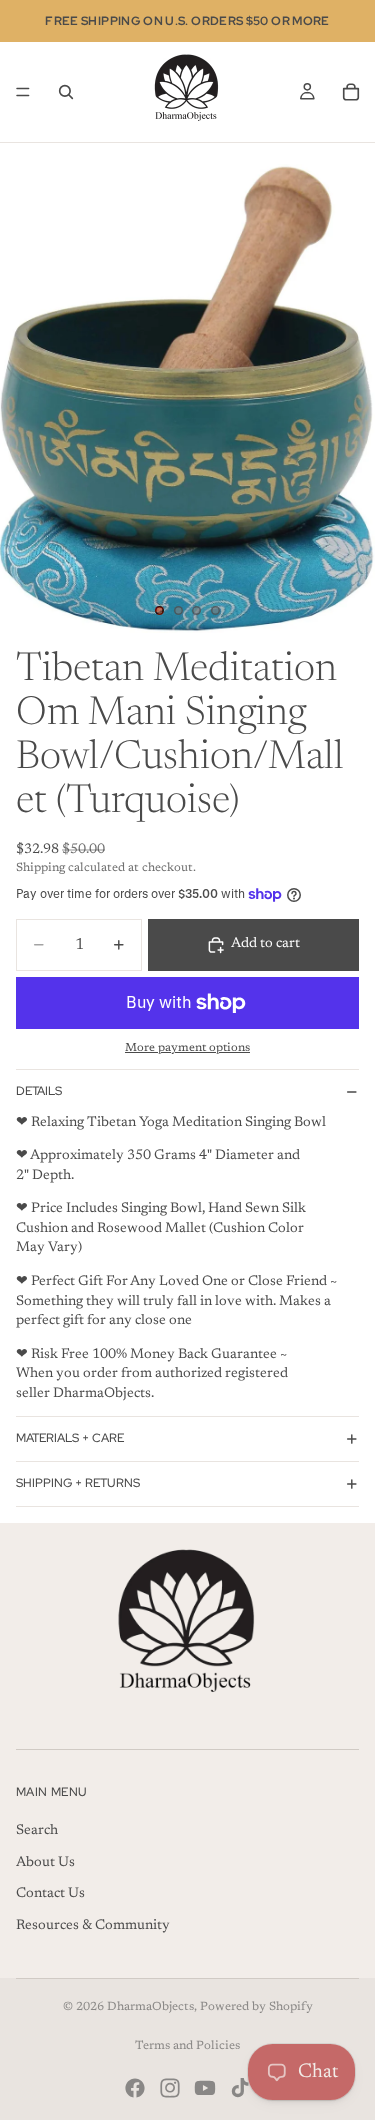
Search (37, 1831)
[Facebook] (135, 2088)
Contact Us (50, 1894)
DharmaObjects (150, 2007)
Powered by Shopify (256, 2007)
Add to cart (265, 944)
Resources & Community (93, 1926)
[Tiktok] (240, 2088)
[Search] (66, 92)
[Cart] (351, 92)
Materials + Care (70, 1438)
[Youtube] (205, 2088)
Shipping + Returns (78, 1483)
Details (39, 1091)
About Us (45, 1862)
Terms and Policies (187, 2046)
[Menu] (23, 92)
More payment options (187, 1048)
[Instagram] (170, 2088)
